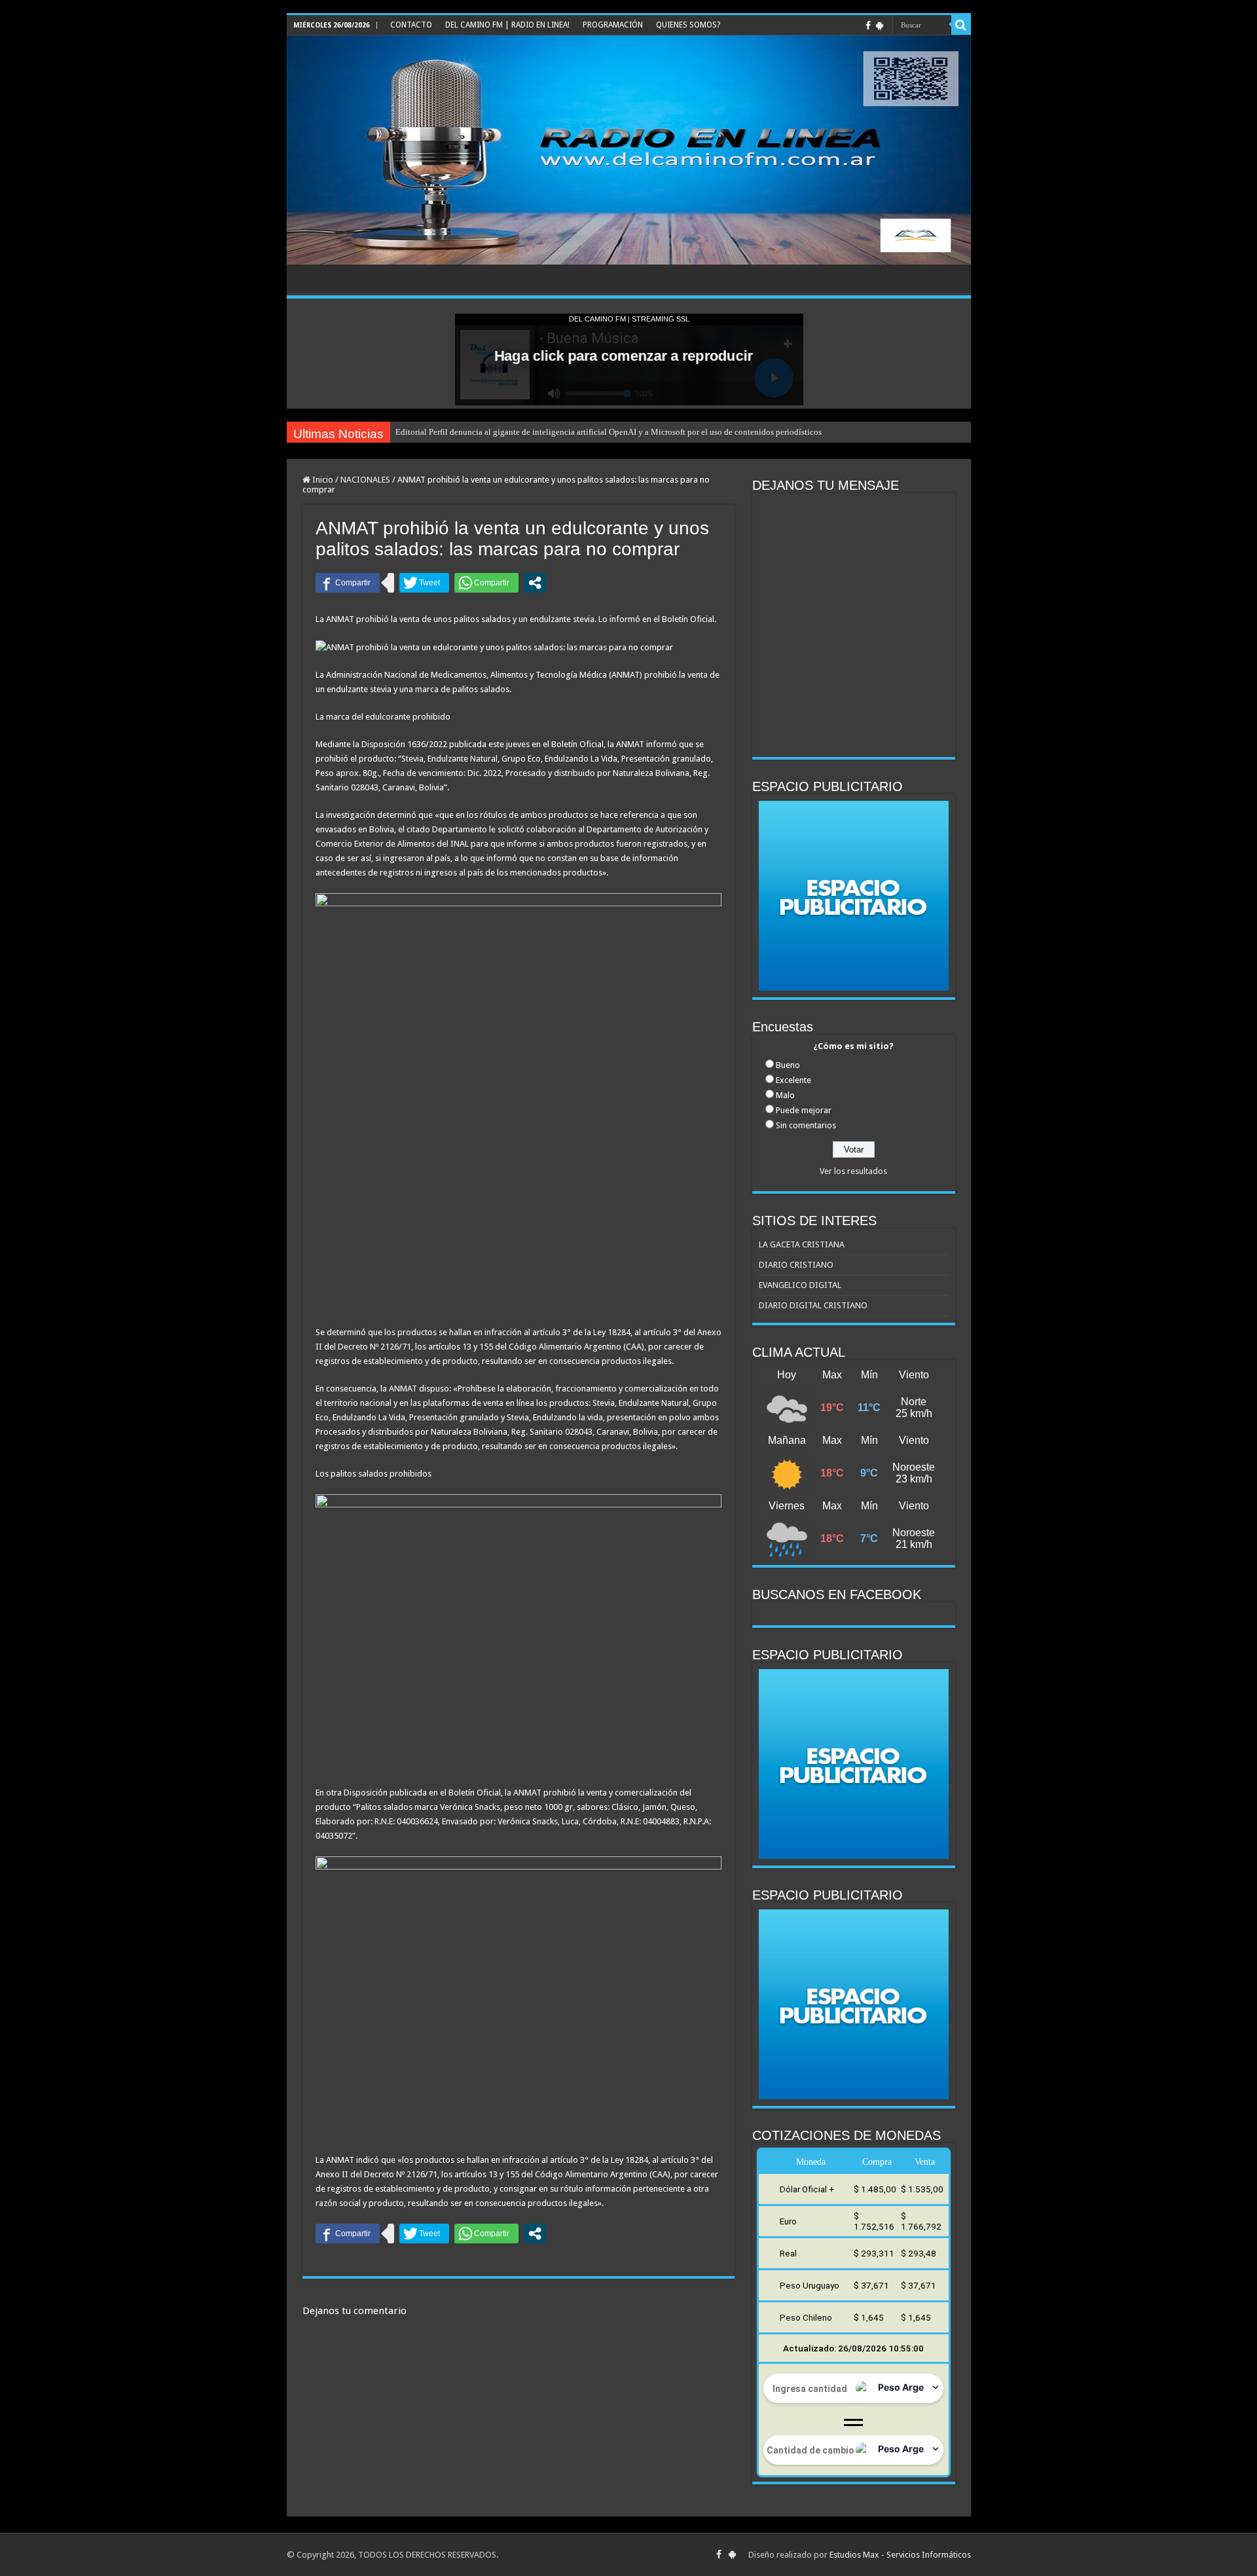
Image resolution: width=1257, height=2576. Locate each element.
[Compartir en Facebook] (348, 583)
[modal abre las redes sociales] (535, 583)
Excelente (793, 1080)
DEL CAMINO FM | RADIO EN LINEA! (507, 25)
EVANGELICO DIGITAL (800, 1285)
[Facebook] (868, 26)
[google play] (880, 26)
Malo (785, 1095)
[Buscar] (961, 25)
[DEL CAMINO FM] (629, 150)
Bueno (788, 1065)
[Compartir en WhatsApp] (486, 583)
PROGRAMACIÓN (613, 25)
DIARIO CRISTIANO (796, 1265)
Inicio (322, 480)
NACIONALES (365, 480)
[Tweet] (424, 583)
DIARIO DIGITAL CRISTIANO (813, 1305)
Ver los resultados (853, 1171)
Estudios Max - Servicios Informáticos (900, 2555)
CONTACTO (411, 25)
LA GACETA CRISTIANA (802, 1244)
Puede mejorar (804, 1110)
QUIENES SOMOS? (688, 25)
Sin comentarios (806, 1125)
